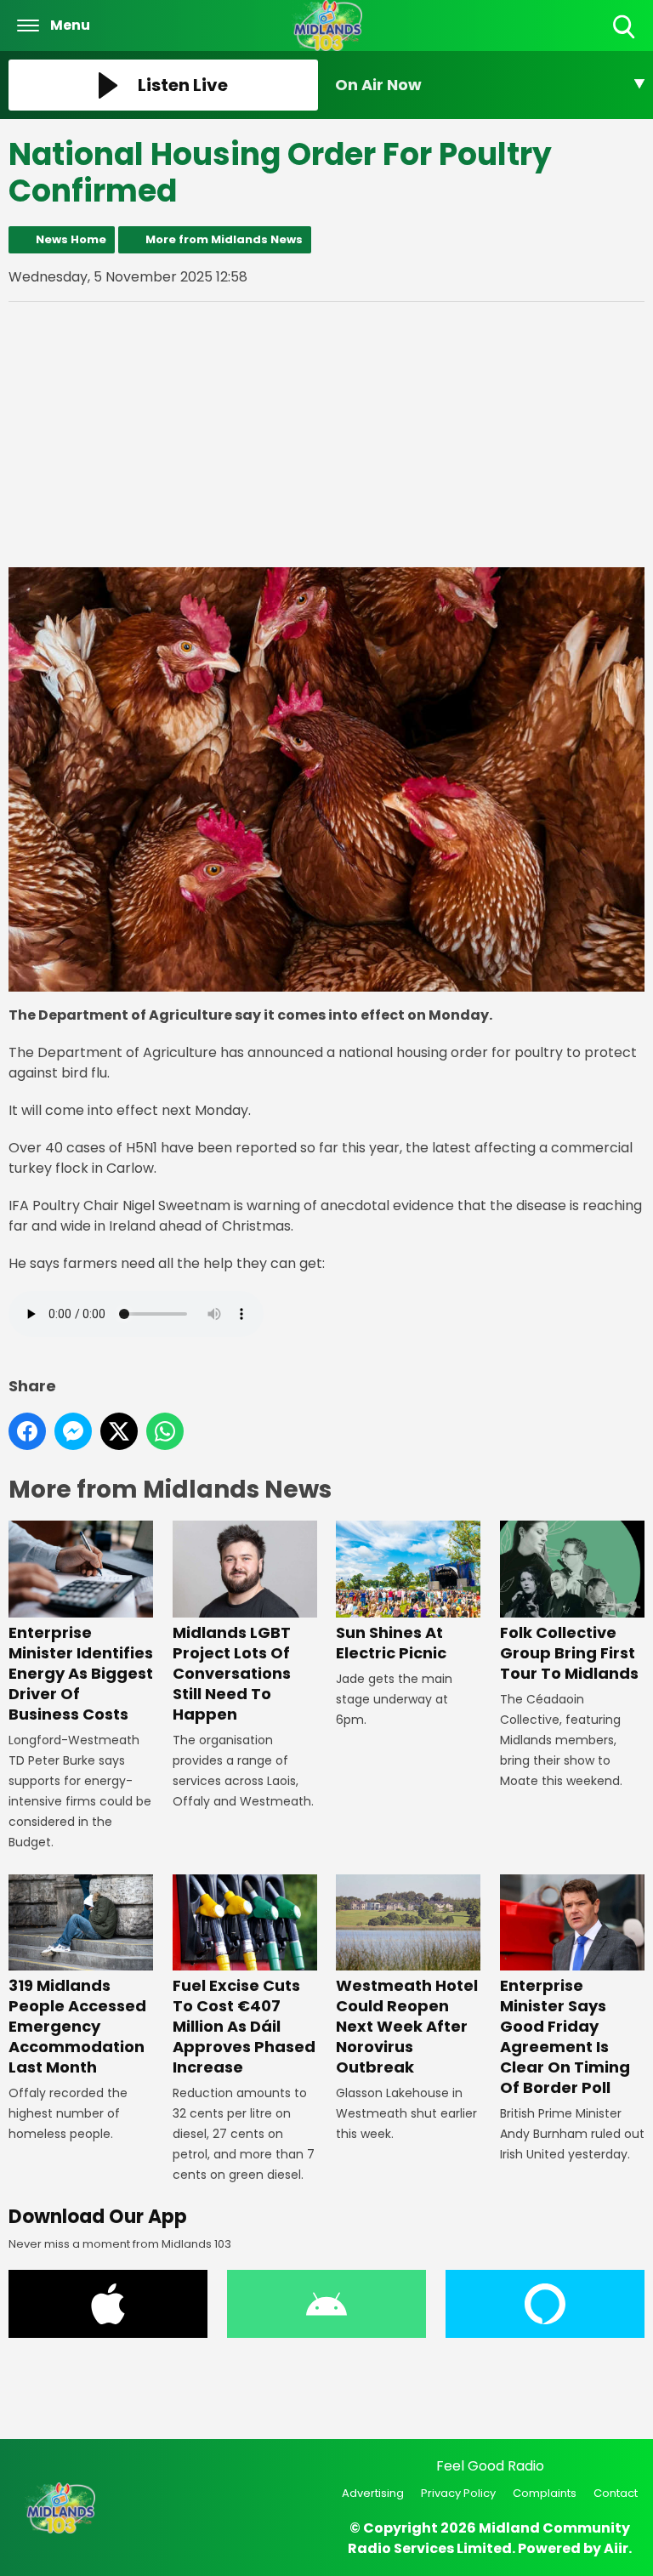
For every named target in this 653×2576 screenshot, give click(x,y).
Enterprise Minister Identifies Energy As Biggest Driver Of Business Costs (81, 1673)
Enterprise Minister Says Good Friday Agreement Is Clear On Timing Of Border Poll (565, 2036)
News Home (71, 239)
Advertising (373, 2493)
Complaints (545, 2493)
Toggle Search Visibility (625, 40)
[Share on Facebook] (27, 1431)
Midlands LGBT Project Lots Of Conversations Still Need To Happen (232, 1673)
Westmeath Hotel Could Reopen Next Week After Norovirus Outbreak (407, 2026)
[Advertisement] (326, 435)
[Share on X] (119, 1431)
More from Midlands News (224, 239)
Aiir (616, 2548)
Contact (616, 2493)
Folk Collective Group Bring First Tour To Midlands (569, 1652)
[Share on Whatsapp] (165, 1431)
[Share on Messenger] (73, 1431)
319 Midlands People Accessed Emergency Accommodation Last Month (77, 2026)
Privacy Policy (458, 2493)
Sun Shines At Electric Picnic (391, 1642)
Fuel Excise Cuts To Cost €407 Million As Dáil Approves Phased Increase (244, 2026)
